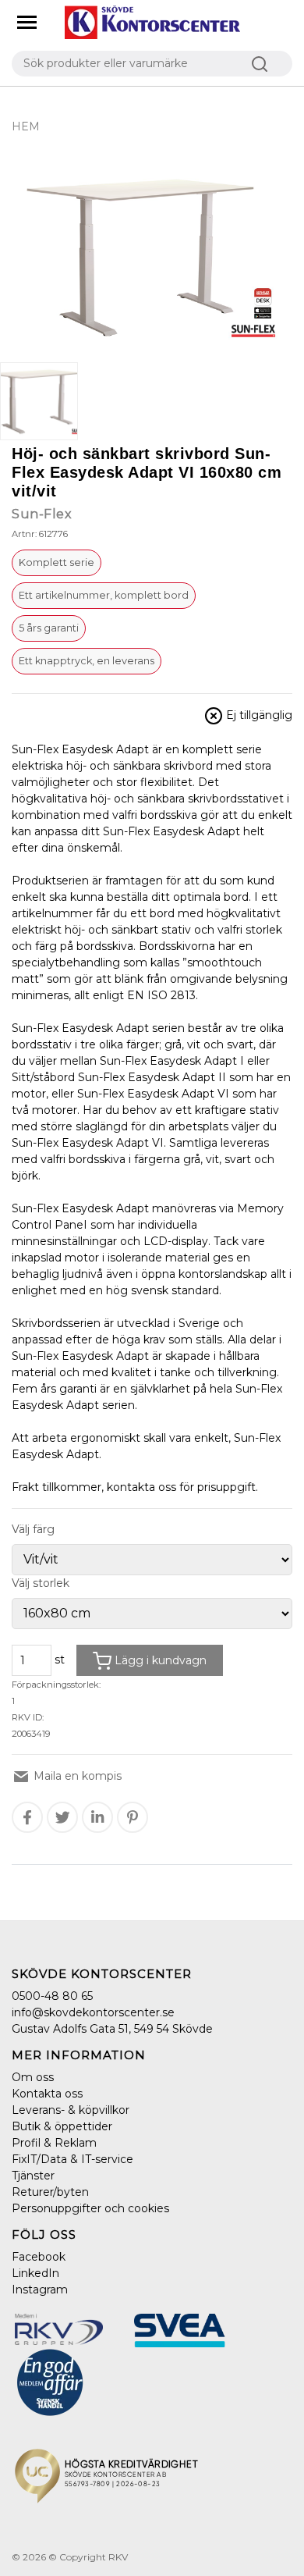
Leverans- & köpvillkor (71, 2110)
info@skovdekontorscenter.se (93, 2012)
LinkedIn (35, 2273)
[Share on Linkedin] (97, 1817)
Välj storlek (41, 1583)
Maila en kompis (76, 1776)
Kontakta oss (47, 2094)
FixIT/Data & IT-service (72, 2159)
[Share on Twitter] (63, 1817)
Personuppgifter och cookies (90, 2208)
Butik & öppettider (62, 2126)
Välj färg (33, 1529)
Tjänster (33, 2176)
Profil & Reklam (54, 2143)
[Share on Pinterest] (133, 1817)
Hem (26, 126)
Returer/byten (50, 2192)
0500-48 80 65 (52, 1996)
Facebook (39, 2257)
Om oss (33, 2077)
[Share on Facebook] (27, 1817)
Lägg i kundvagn (159, 1660)
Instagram (40, 2290)
